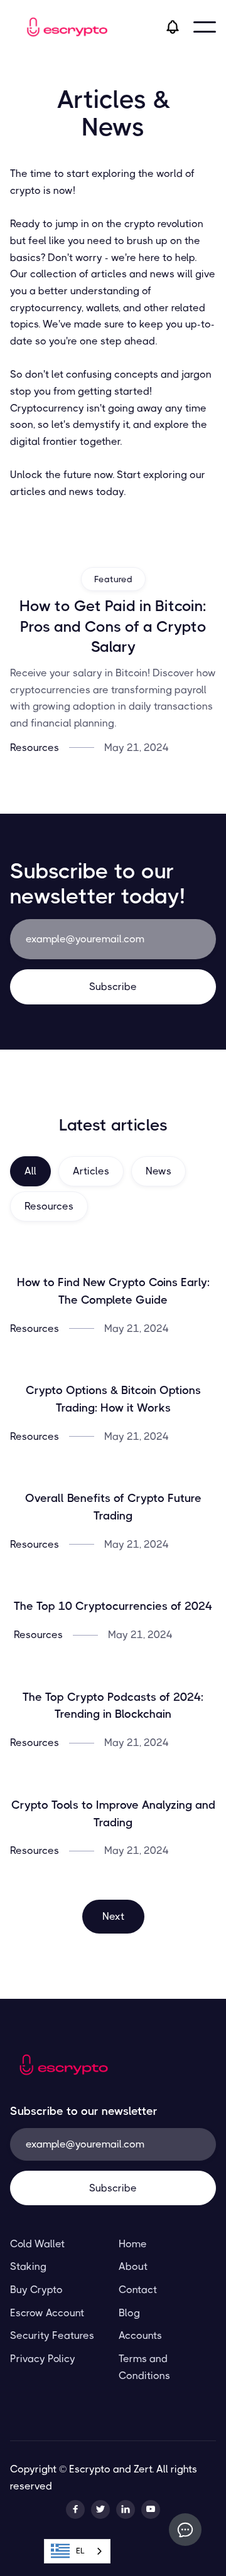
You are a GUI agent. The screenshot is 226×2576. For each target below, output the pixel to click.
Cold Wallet (37, 2244)
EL (80, 2551)
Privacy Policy (43, 2359)
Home (133, 2244)
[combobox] (77, 2551)
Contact (138, 2290)
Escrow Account (47, 2313)
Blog (129, 2313)
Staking (28, 2266)
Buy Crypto (36, 2290)
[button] (205, 27)
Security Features (52, 2335)
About (133, 2266)
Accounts (140, 2335)
